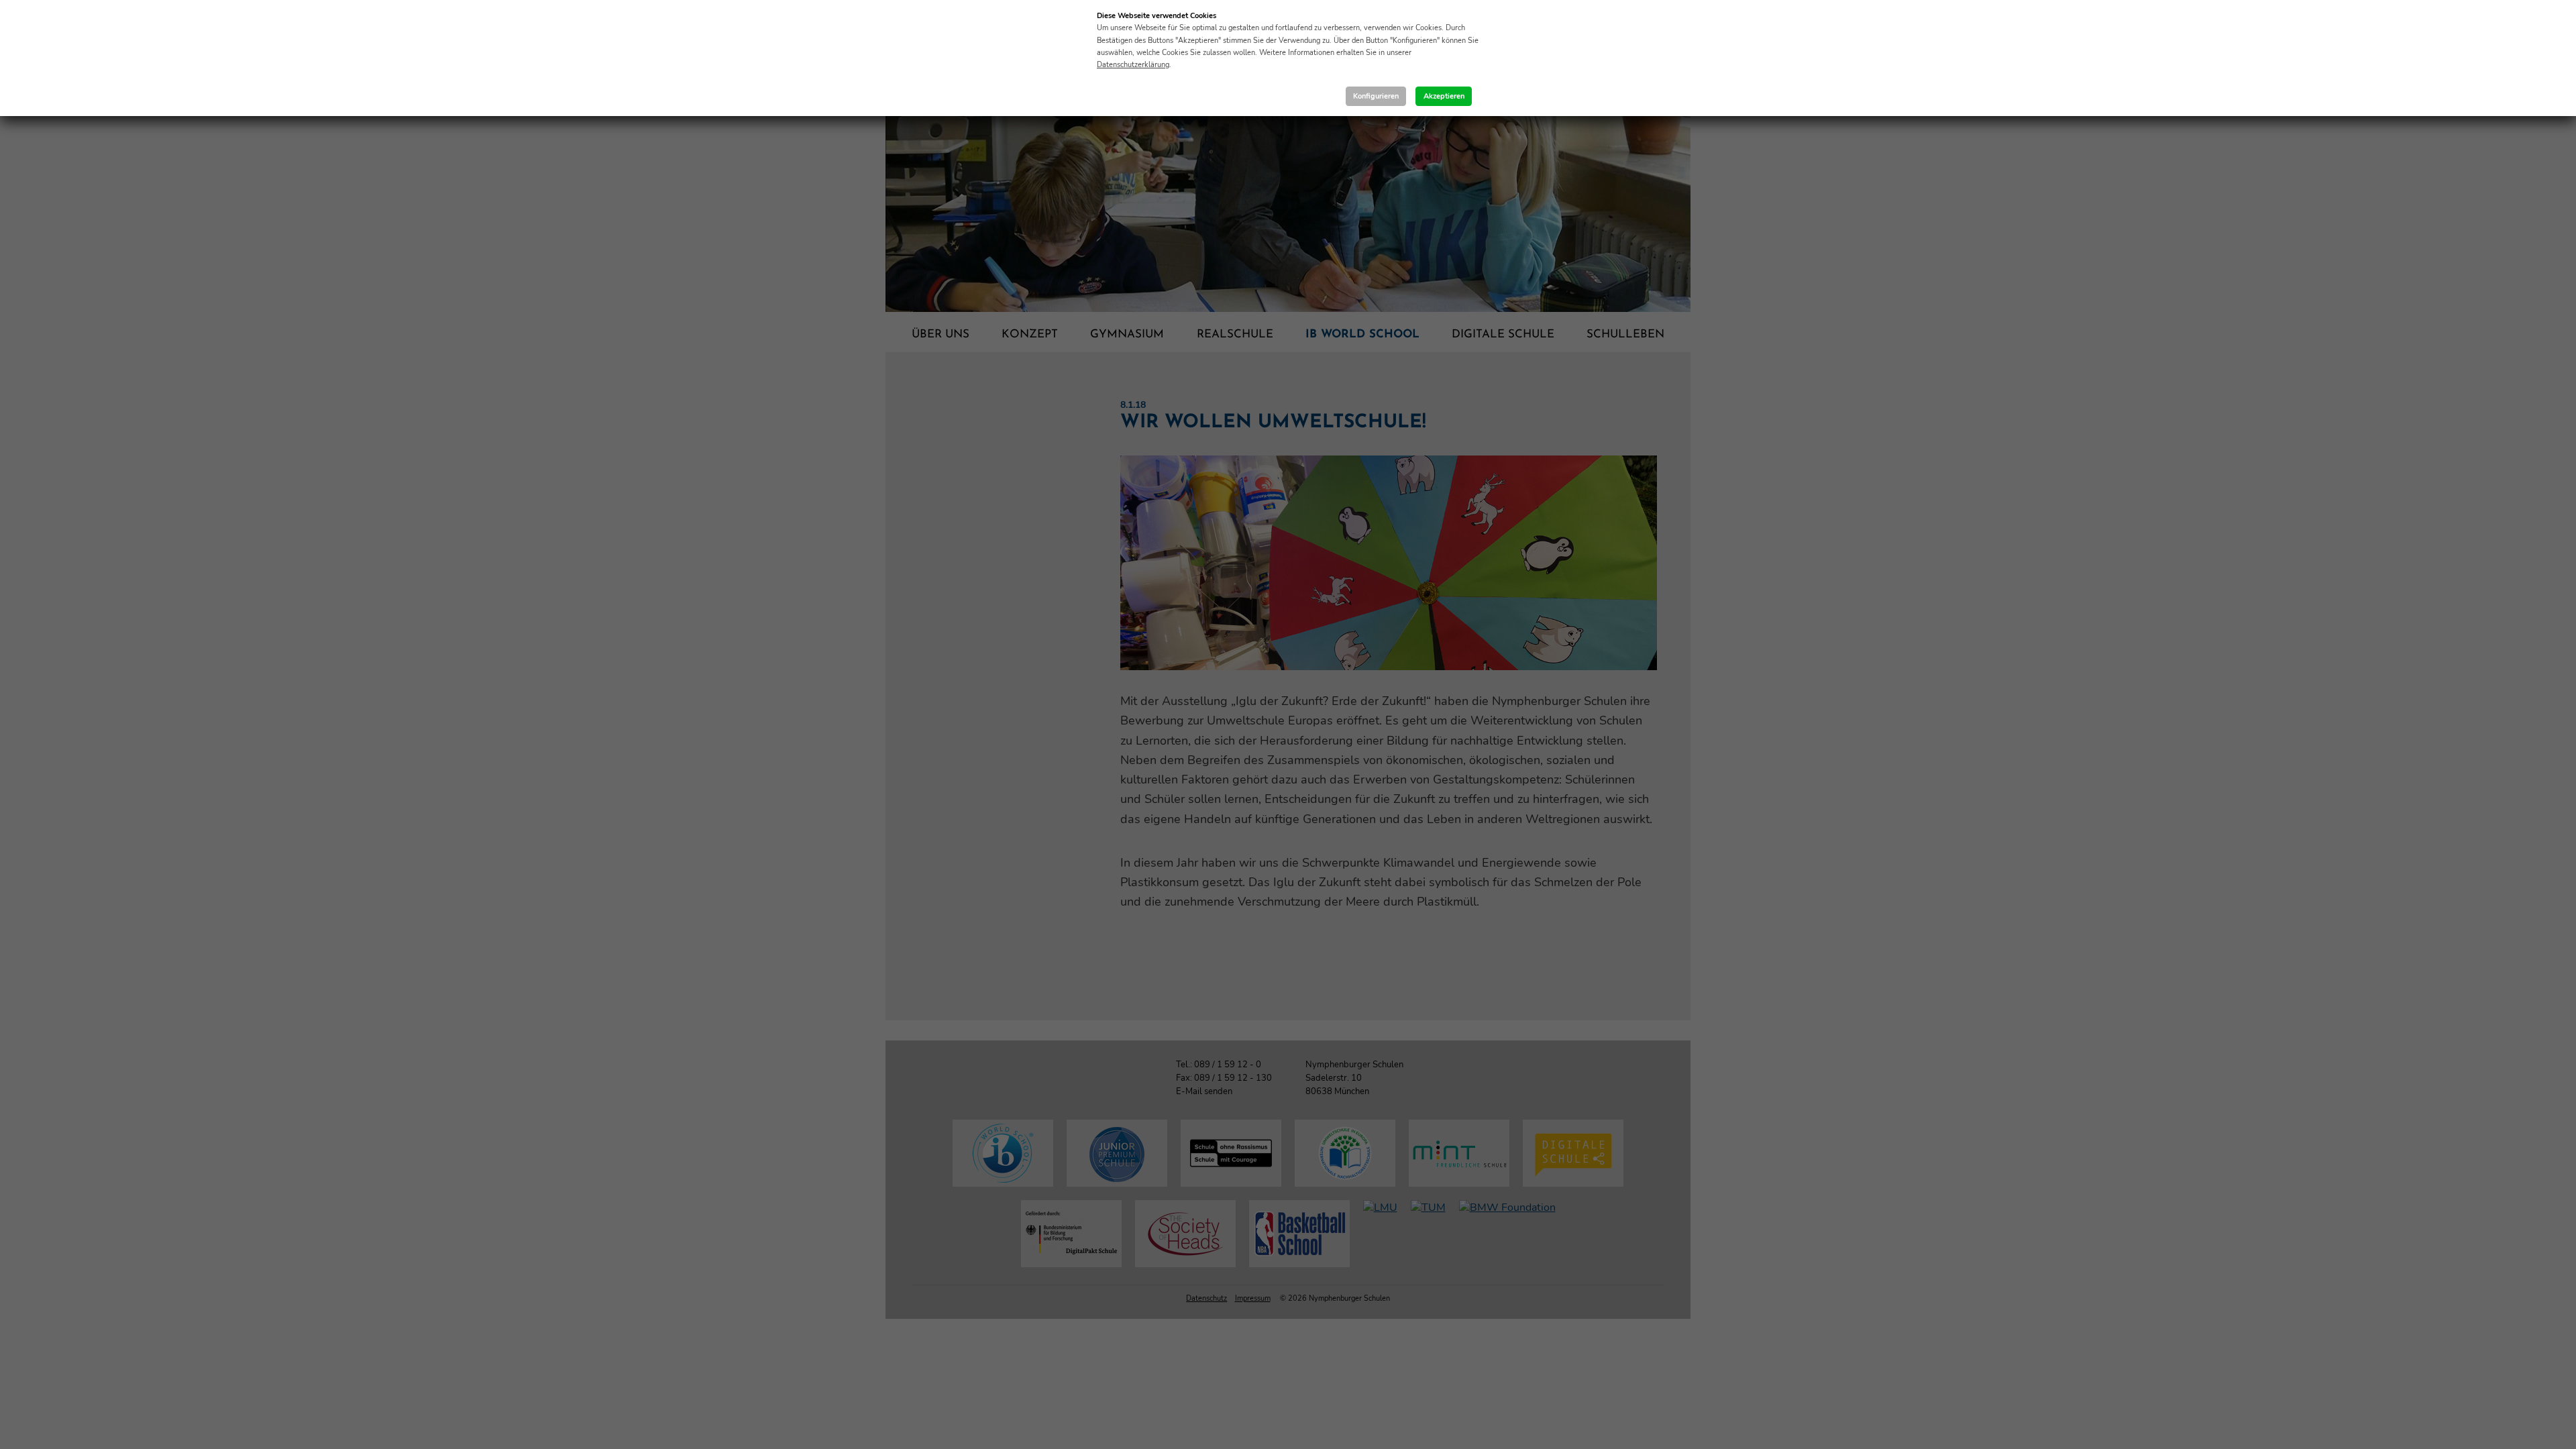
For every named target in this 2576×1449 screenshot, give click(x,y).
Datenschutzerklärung (1133, 65)
